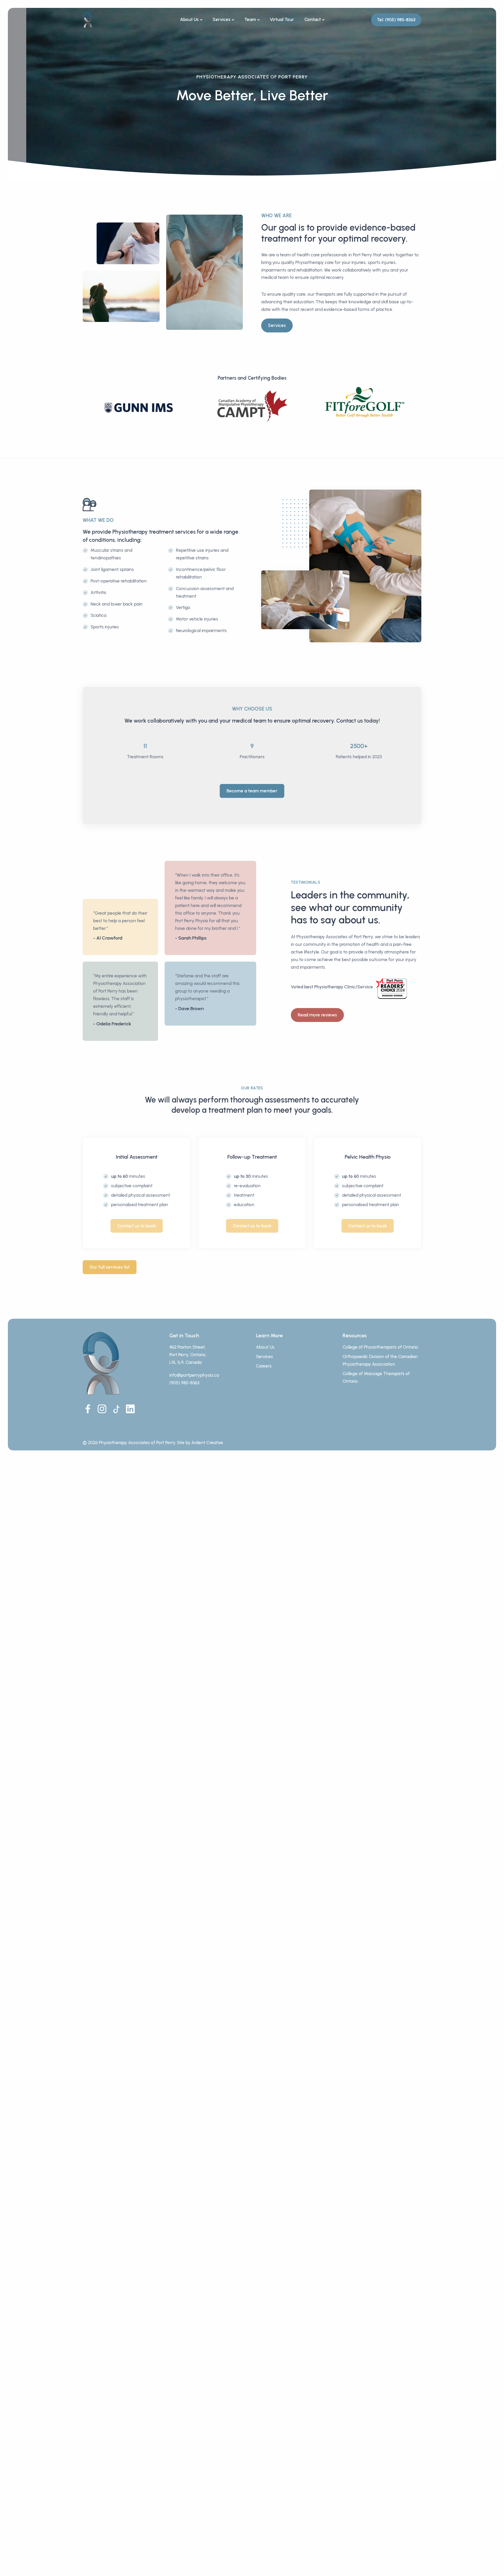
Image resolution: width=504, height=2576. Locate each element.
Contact (313, 19)
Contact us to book (137, 1226)
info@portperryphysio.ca (194, 1375)
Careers (264, 1366)
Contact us (350, 721)
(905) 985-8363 (184, 1383)
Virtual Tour (282, 19)
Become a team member (252, 791)
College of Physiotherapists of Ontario (380, 1347)
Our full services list (110, 1267)
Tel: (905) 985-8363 (396, 20)
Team (250, 19)
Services (222, 19)
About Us (189, 19)
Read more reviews (317, 1015)
